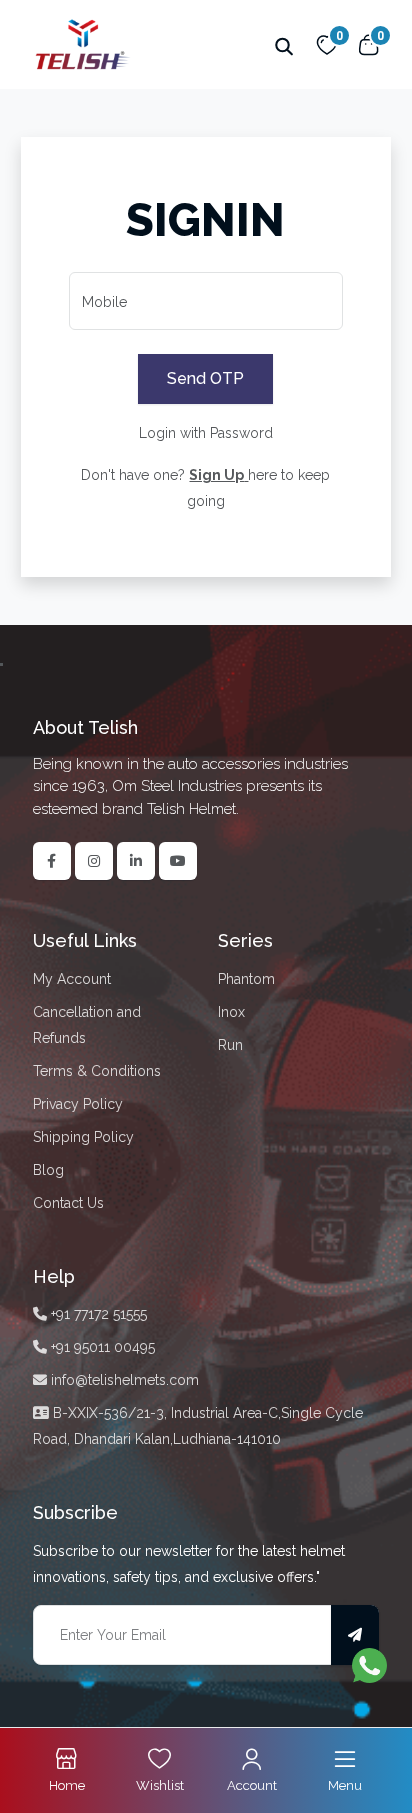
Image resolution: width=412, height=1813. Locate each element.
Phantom (246, 979)
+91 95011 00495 (101, 1347)
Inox (231, 1012)
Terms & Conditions (97, 1071)
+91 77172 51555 (97, 1314)
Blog (48, 1170)
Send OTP (205, 378)
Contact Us (68, 1203)
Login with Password (206, 433)
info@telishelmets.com (123, 1380)
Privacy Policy (78, 1104)
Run (230, 1045)
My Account (72, 979)
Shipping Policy (83, 1137)
